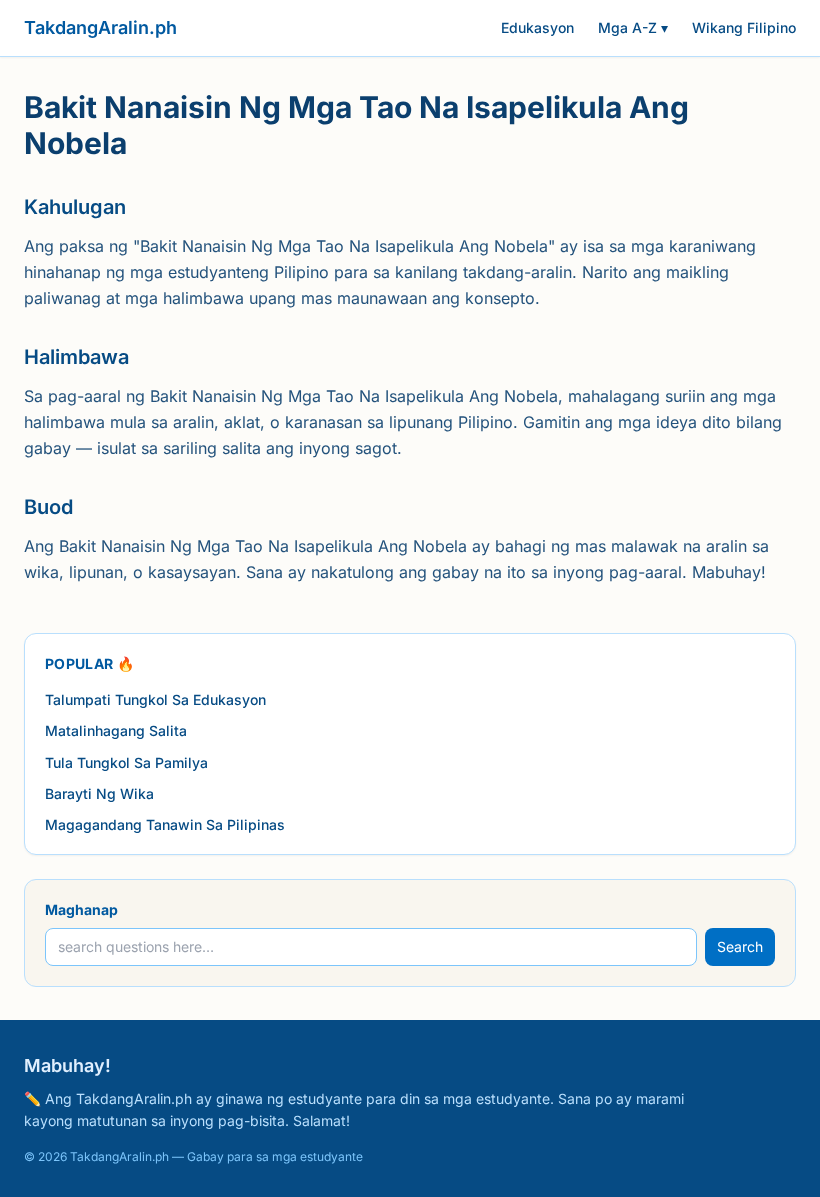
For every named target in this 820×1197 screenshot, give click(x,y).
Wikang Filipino (744, 27)
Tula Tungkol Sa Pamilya (126, 762)
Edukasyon (537, 27)
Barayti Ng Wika (99, 793)
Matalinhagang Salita (116, 730)
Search (740, 946)
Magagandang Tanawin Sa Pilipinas (165, 824)
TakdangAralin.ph (100, 27)
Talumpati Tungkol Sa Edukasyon (155, 699)
